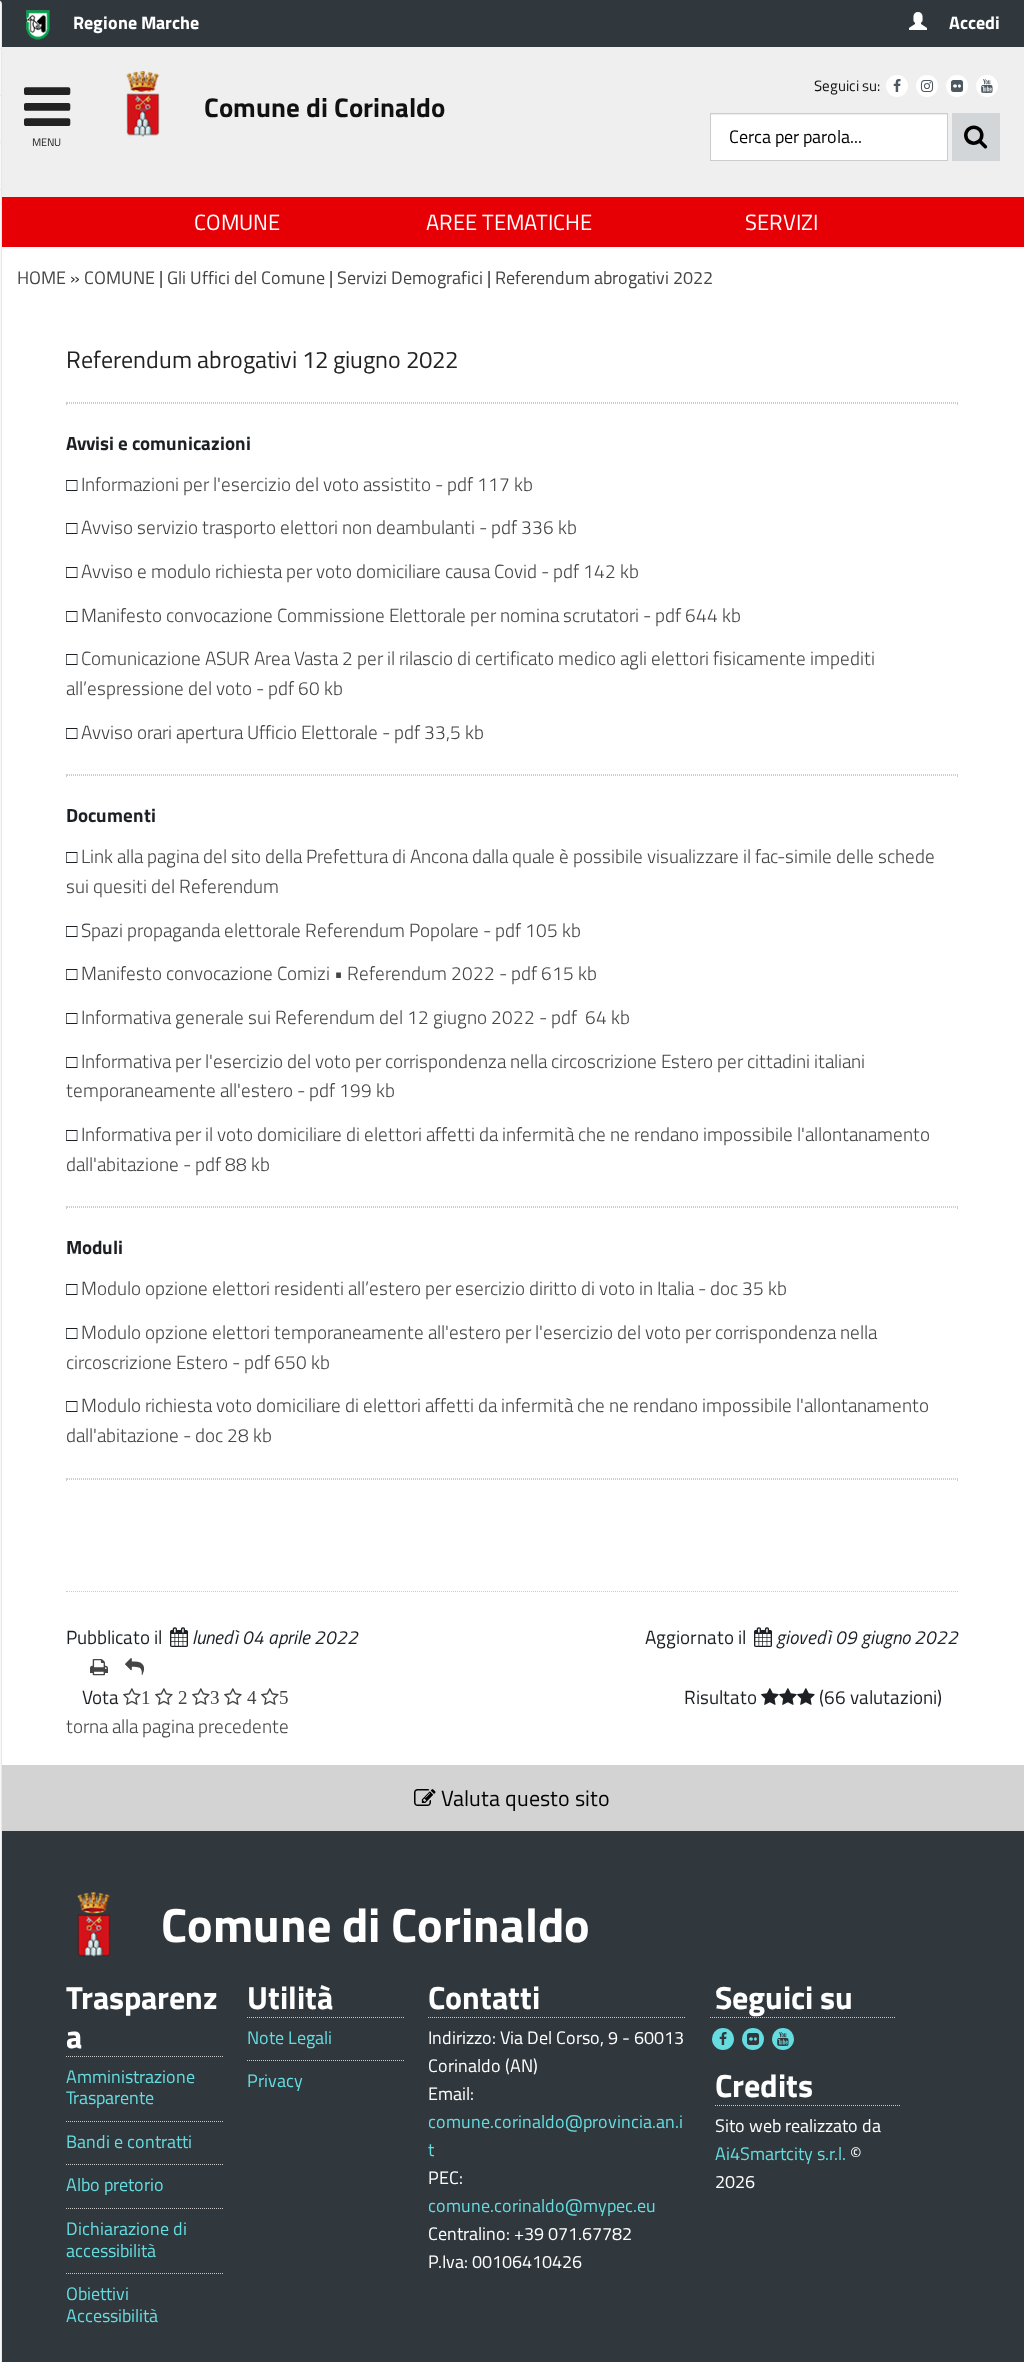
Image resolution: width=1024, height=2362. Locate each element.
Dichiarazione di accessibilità (126, 2239)
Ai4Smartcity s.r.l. (780, 2153)
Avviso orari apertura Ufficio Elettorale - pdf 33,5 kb (282, 731)
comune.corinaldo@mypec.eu (542, 2205)
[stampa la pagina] (99, 1667)
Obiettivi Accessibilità (112, 2304)
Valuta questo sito (523, 1798)
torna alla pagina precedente (177, 1725)
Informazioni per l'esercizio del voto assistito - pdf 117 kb (307, 483)
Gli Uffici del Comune (246, 277)
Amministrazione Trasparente (130, 2087)
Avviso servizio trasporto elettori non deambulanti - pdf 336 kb (329, 526)
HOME (41, 277)
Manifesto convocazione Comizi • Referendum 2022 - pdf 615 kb (339, 972)
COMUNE (237, 222)
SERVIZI (781, 222)
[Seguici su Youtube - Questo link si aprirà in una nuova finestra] (987, 86)
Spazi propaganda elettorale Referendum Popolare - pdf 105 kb (331, 929)
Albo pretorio (115, 2185)
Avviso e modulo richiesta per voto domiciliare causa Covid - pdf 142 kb (360, 570)
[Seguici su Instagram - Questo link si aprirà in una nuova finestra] (927, 86)
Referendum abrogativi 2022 (604, 277)
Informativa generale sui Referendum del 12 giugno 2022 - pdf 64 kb (355, 1016)
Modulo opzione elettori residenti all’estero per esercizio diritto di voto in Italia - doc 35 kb (434, 1287)
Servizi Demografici (410, 277)
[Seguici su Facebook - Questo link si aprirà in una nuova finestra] (897, 86)
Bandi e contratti (129, 2142)
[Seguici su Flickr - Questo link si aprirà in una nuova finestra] (957, 86)
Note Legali (289, 2038)
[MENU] (46, 97)
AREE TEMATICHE (509, 222)
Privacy (275, 2081)
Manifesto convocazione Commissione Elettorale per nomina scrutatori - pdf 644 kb (411, 614)
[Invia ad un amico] (134, 1667)
